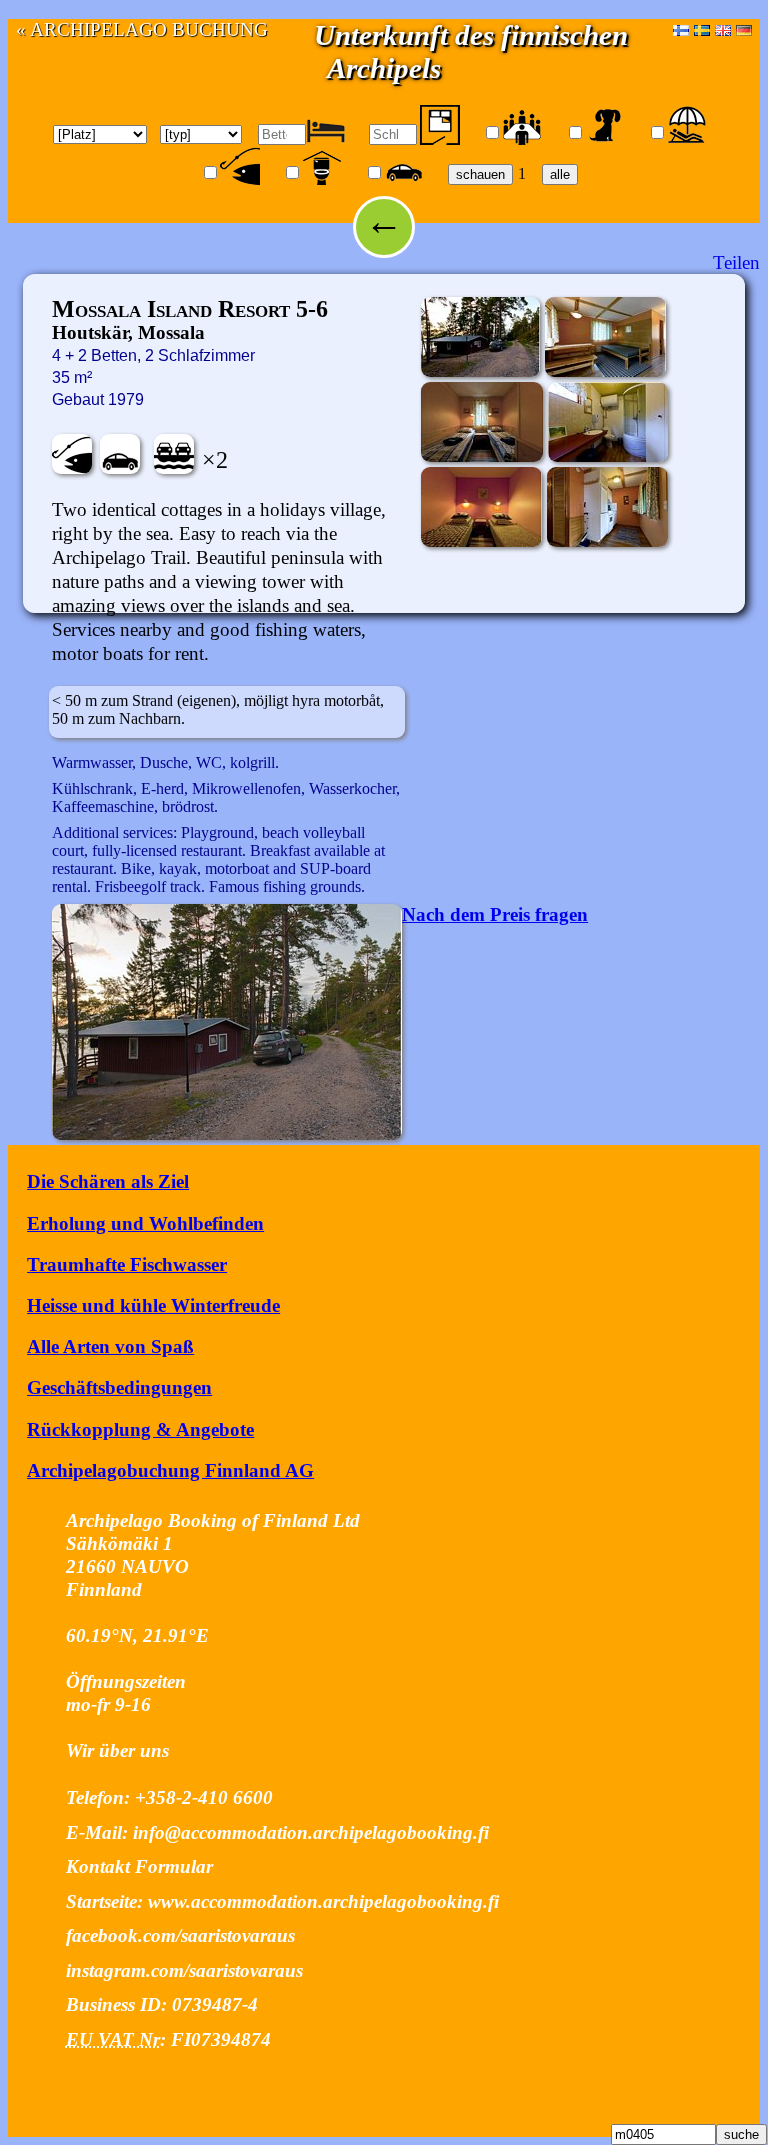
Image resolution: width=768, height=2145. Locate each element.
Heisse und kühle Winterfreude (153, 1305)
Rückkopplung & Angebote (140, 1429)
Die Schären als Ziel (108, 1181)
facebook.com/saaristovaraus (180, 1935)
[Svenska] (702, 29)
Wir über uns (117, 1750)
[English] (723, 29)
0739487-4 (215, 2004)
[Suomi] (681, 29)
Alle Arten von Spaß (110, 1346)
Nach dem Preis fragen (495, 914)
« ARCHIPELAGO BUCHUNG (142, 29)
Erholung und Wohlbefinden (145, 1223)
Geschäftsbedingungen (119, 1387)
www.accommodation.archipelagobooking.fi (323, 1901)
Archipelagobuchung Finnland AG (170, 1470)
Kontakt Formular (139, 1866)
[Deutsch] (744, 29)
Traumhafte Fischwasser (127, 1264)
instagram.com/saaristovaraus (184, 1970)
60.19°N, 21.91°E (137, 1635)
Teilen (736, 262)
